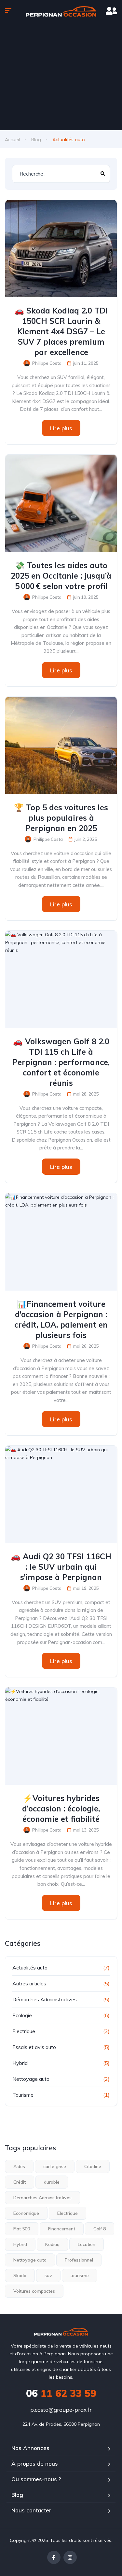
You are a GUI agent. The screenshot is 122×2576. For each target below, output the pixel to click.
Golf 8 (100, 2229)
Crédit (20, 2182)
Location (87, 2244)
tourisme (80, 2275)
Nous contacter (31, 2510)
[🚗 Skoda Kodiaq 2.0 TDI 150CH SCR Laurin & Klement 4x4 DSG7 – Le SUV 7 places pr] (61, 249)
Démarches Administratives (45, 1999)
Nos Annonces (30, 2448)
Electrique (24, 2031)
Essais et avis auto (34, 2047)
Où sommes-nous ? (36, 2479)
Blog (36, 140)
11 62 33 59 (61, 2393)
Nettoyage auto (31, 2079)
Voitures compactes (34, 2291)
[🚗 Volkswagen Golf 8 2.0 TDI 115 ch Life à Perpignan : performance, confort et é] (61, 979)
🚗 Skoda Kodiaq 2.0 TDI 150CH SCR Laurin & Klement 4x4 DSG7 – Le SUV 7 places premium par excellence (61, 331)
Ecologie (22, 2015)
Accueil (12, 140)
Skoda (20, 2275)
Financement (62, 2229)
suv (48, 2275)
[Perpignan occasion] (61, 11)
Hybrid (20, 2063)
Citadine (93, 2166)
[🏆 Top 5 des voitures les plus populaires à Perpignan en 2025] (61, 745)
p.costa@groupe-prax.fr (61, 2410)
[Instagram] (70, 2557)
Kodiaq (52, 2244)
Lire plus (61, 428)
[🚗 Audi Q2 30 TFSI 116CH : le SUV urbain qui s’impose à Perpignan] (61, 1494)
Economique (26, 2213)
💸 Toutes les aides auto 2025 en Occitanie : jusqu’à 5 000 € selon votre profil (61, 576)
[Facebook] (54, 2557)
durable (52, 2182)
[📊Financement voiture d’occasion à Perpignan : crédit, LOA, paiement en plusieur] (61, 1242)
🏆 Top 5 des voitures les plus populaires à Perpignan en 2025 (61, 818)
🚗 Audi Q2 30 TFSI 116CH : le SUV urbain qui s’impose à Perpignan (61, 1567)
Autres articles (29, 1983)
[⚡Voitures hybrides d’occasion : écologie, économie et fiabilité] (61, 1736)
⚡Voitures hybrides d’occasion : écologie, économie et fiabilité (61, 1809)
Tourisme (23, 2095)
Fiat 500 (22, 2229)
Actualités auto (30, 1968)
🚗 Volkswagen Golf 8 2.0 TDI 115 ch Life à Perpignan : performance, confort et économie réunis (61, 1062)
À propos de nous (35, 2464)
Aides (19, 2166)
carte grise (55, 2166)
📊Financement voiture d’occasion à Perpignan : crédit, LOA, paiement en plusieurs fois (61, 1319)
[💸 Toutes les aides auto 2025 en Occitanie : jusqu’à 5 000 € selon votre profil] (61, 503)
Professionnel (79, 2260)
